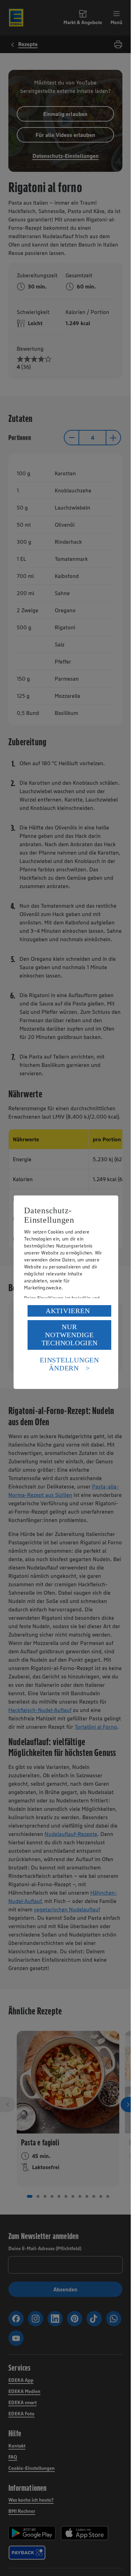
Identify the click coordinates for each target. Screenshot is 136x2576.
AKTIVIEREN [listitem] (68, 1311)
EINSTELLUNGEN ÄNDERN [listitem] (69, 1364)
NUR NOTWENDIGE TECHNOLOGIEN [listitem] (70, 1335)
